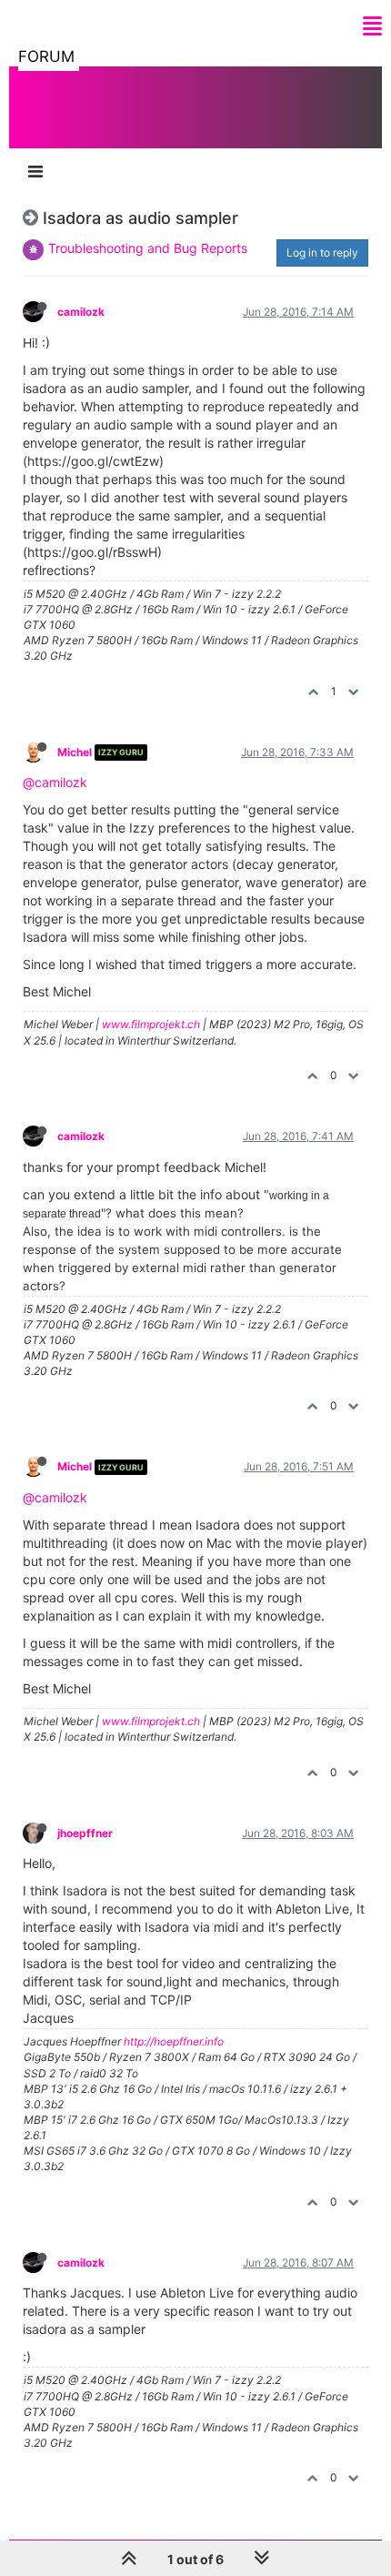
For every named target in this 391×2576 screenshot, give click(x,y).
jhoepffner (85, 1833)
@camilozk (55, 782)
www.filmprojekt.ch (151, 1024)
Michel (75, 752)
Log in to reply (322, 253)
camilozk (81, 312)
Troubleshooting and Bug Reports (148, 248)
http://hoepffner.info (174, 2041)
